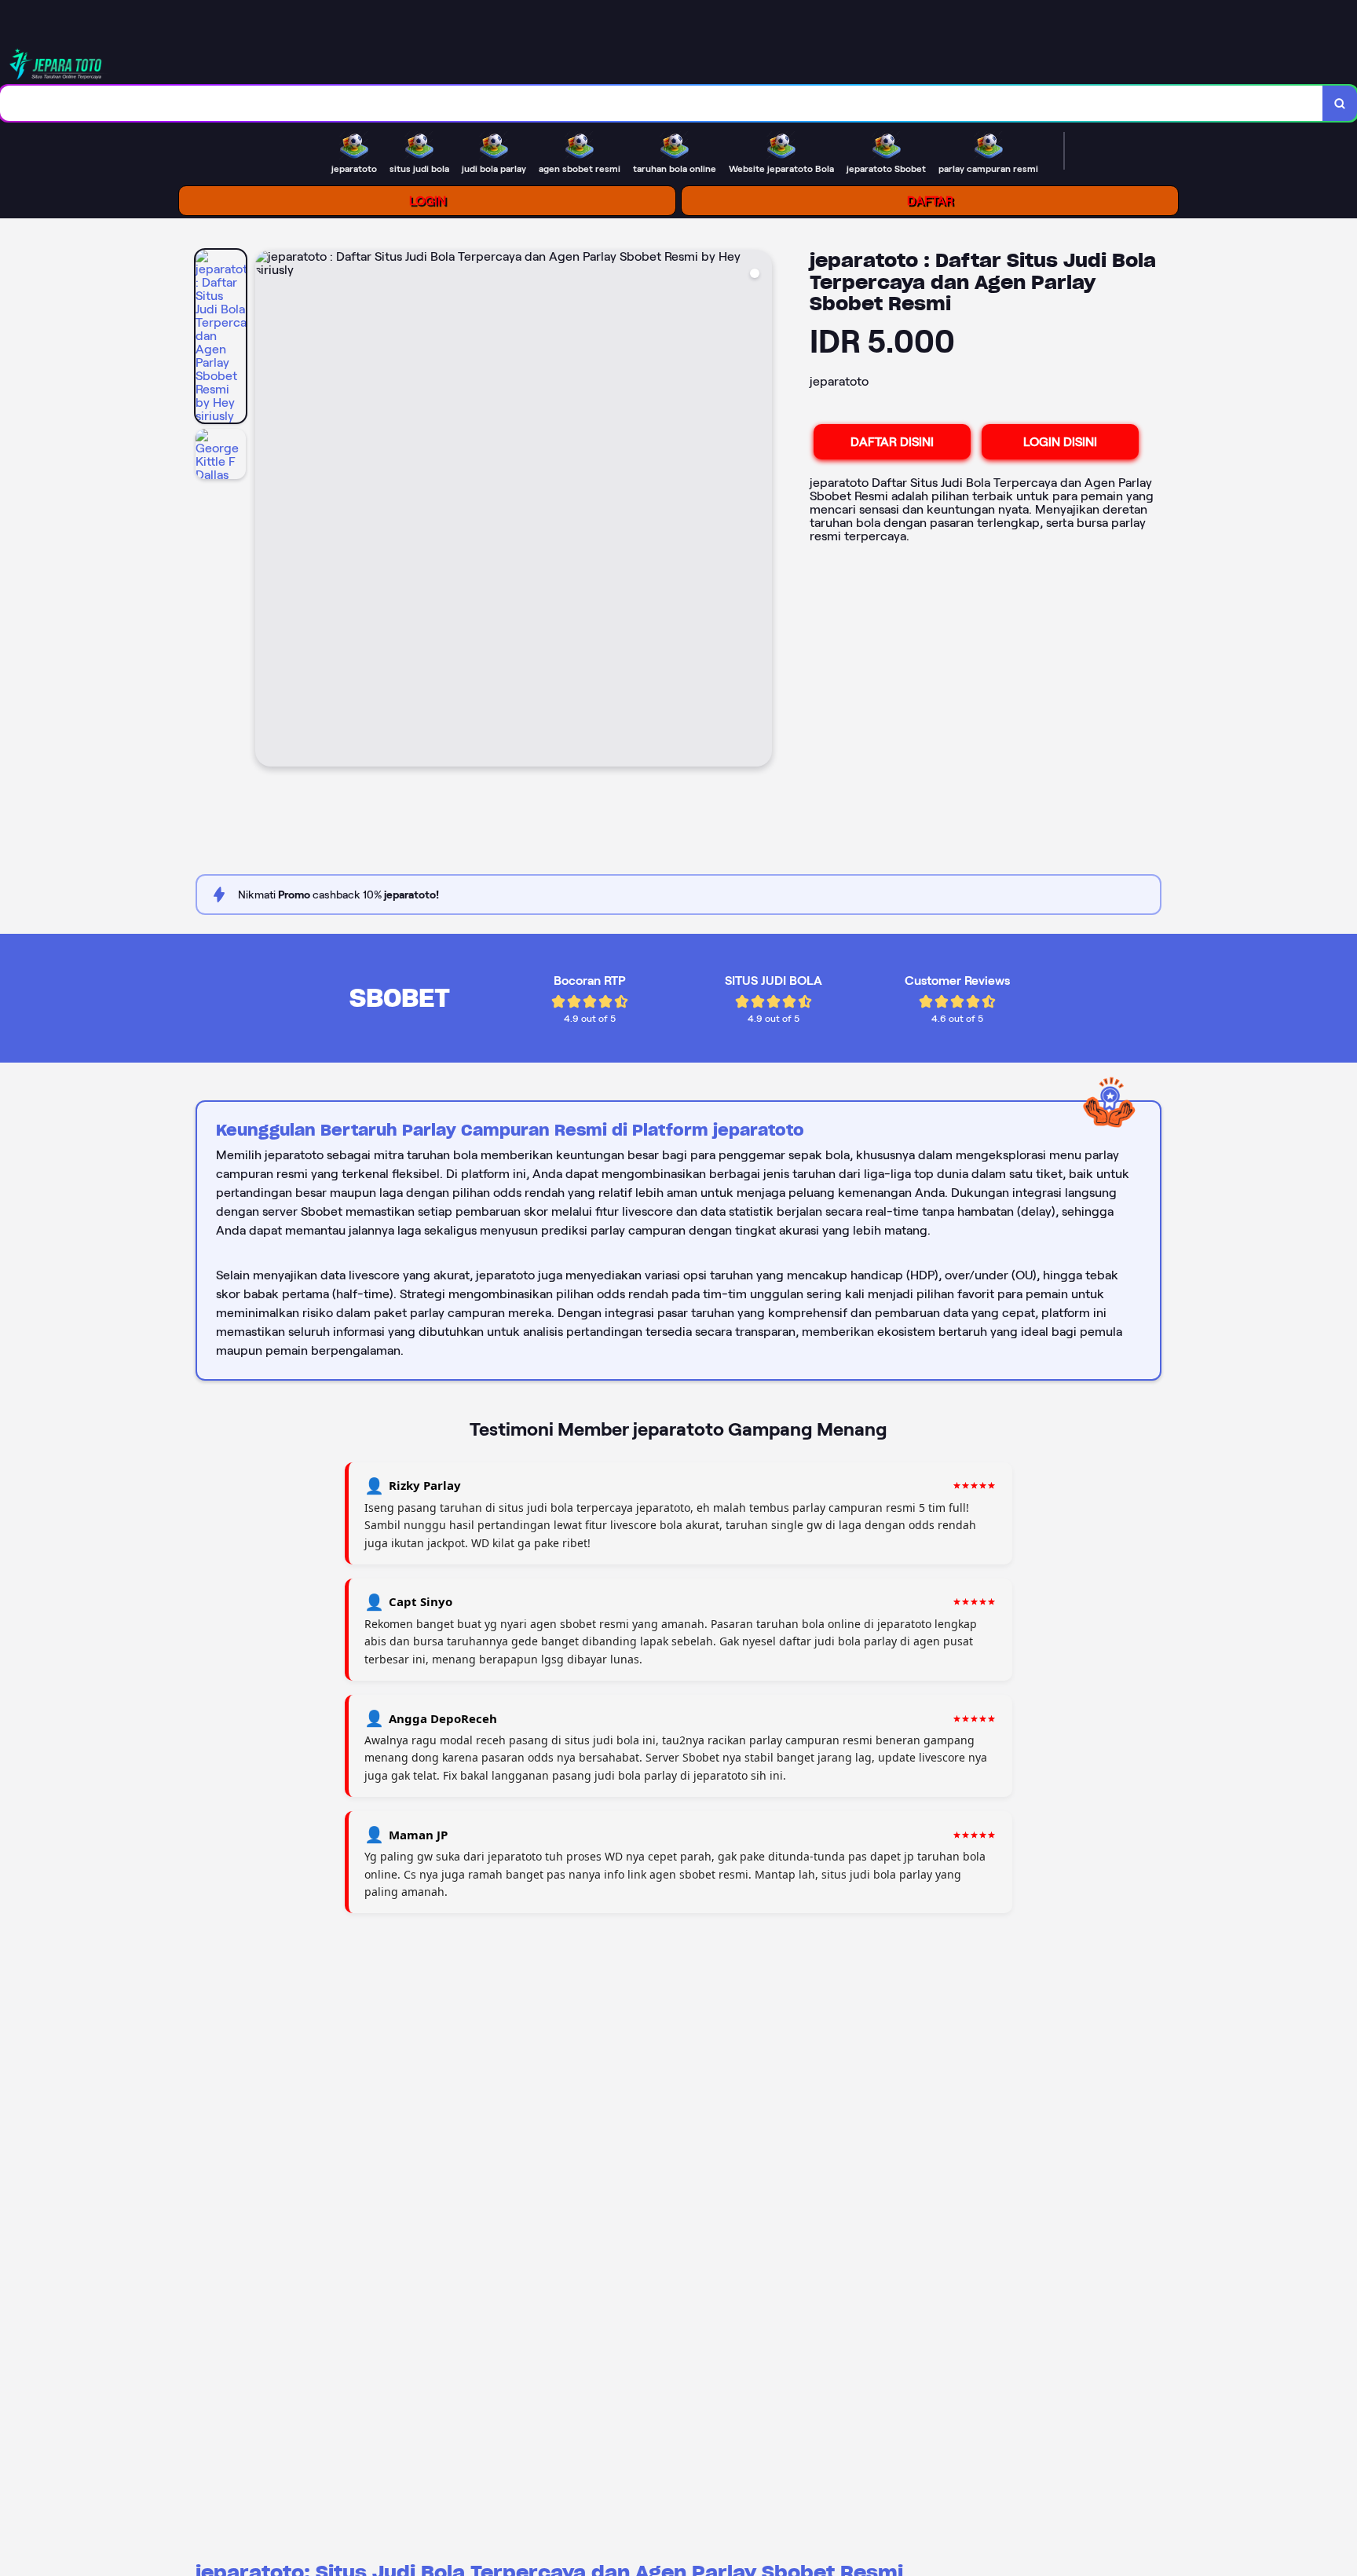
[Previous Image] (268, 510)
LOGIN (428, 201)
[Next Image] (759, 510)
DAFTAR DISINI (892, 442)
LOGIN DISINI (1060, 442)
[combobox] (662, 103)
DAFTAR (930, 201)
